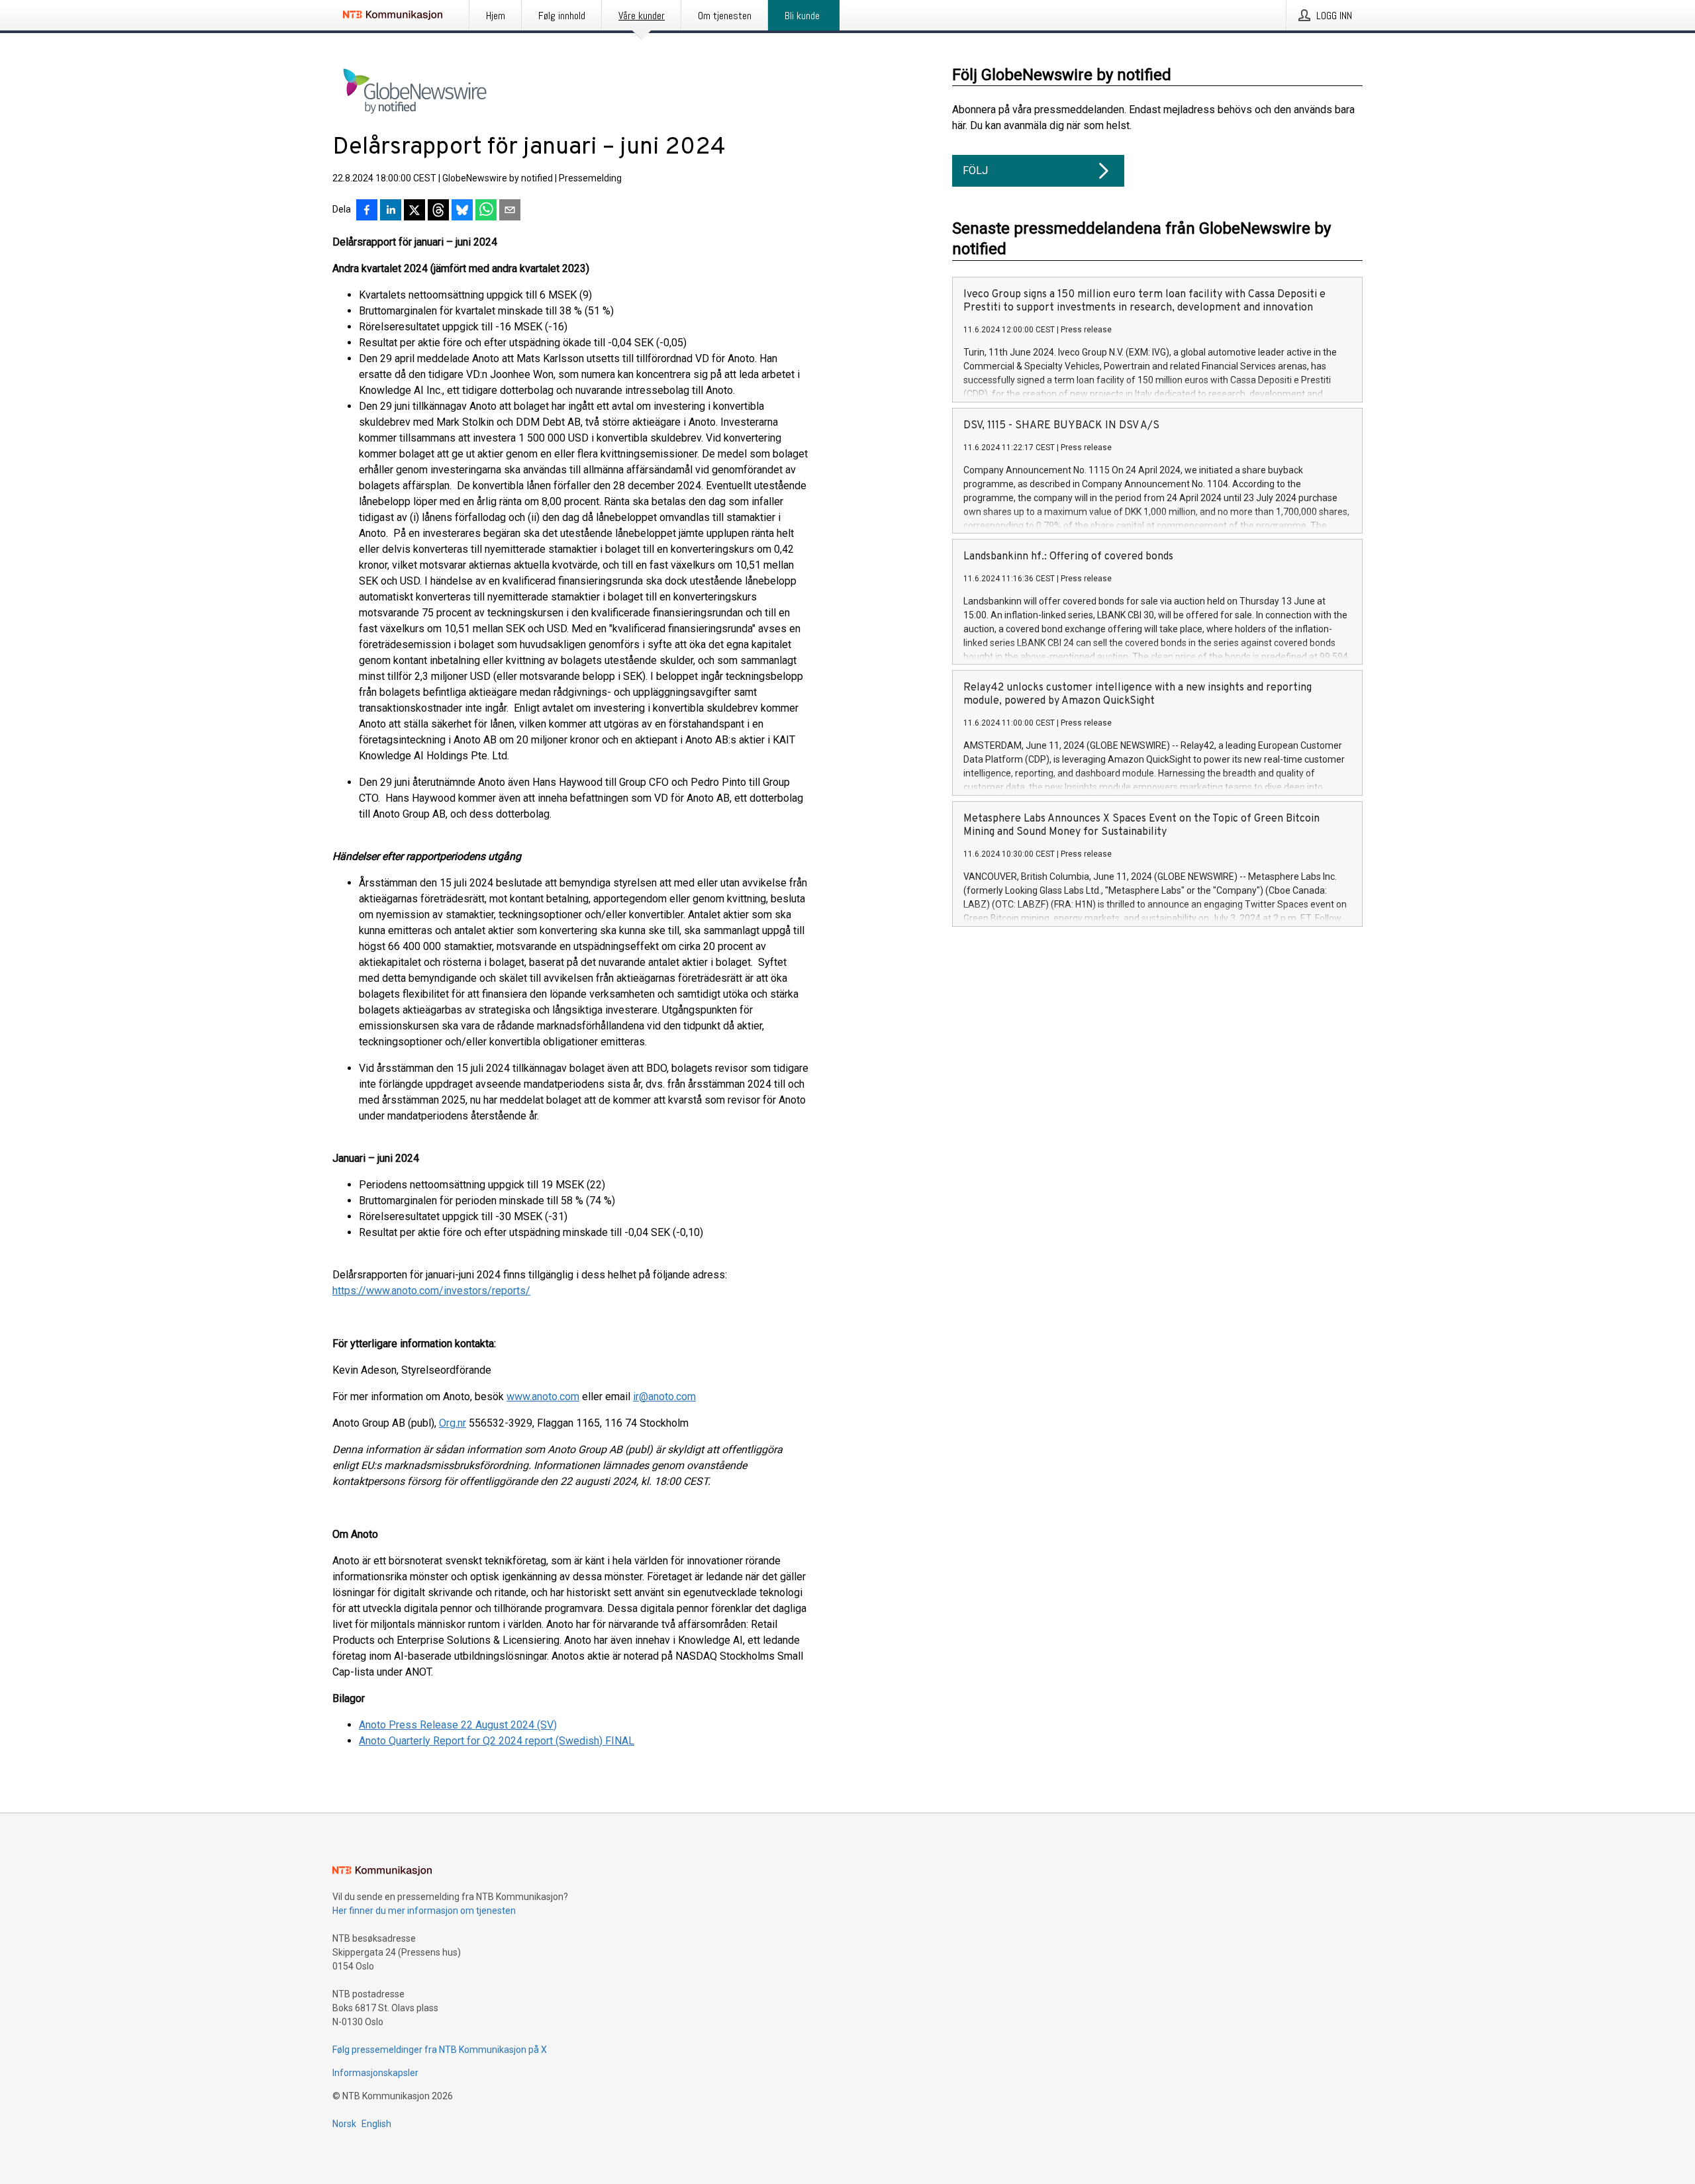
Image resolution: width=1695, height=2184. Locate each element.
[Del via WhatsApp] (486, 211)
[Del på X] (414, 211)
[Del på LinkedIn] (391, 211)
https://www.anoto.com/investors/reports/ (431, 1291)
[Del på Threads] (438, 211)
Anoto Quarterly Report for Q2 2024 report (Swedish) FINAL (497, 1741)
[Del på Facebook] (367, 211)
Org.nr (453, 1423)
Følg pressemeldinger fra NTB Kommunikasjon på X (440, 2050)
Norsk (344, 2124)
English (376, 2124)
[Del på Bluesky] (462, 211)
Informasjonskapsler (375, 2073)
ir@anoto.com (664, 1397)
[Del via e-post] (510, 211)
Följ (975, 170)
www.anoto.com (543, 1397)
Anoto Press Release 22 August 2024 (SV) (458, 1725)
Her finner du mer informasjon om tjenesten (424, 1911)
